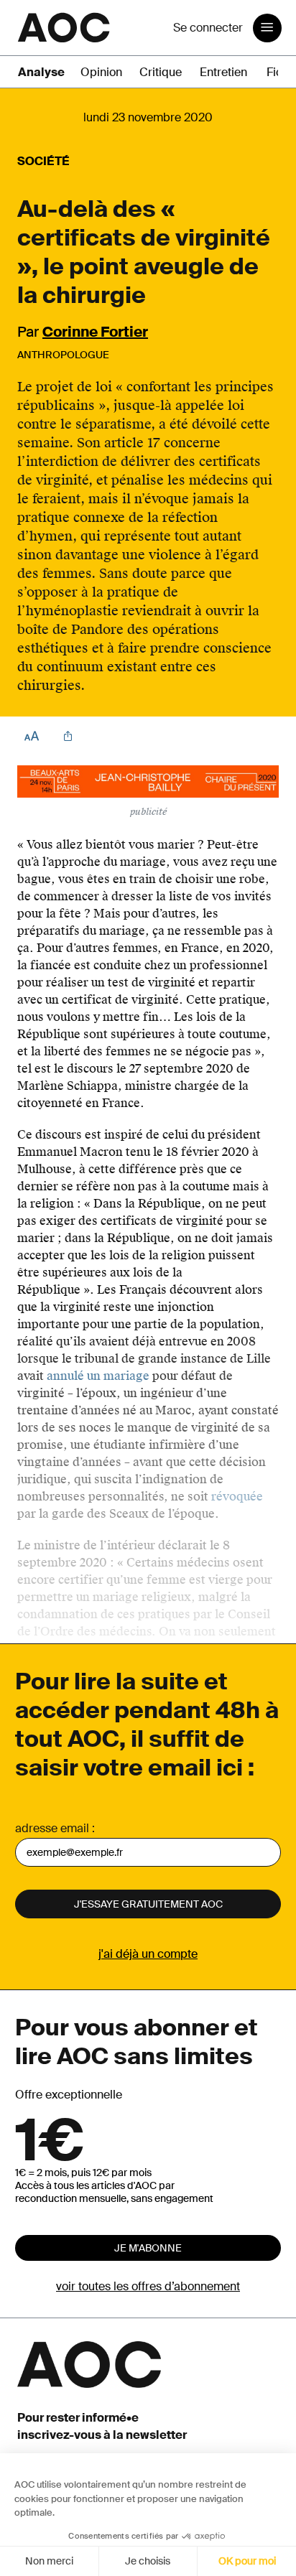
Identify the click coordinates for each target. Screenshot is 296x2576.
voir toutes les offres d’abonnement (148, 2286)
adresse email (52, 1828)
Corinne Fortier (95, 332)
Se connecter (208, 28)
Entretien (223, 72)
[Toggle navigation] (267, 28)
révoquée (237, 1497)
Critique (161, 72)
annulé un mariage (98, 1376)
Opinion (101, 72)
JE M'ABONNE (148, 2248)
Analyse (41, 72)
